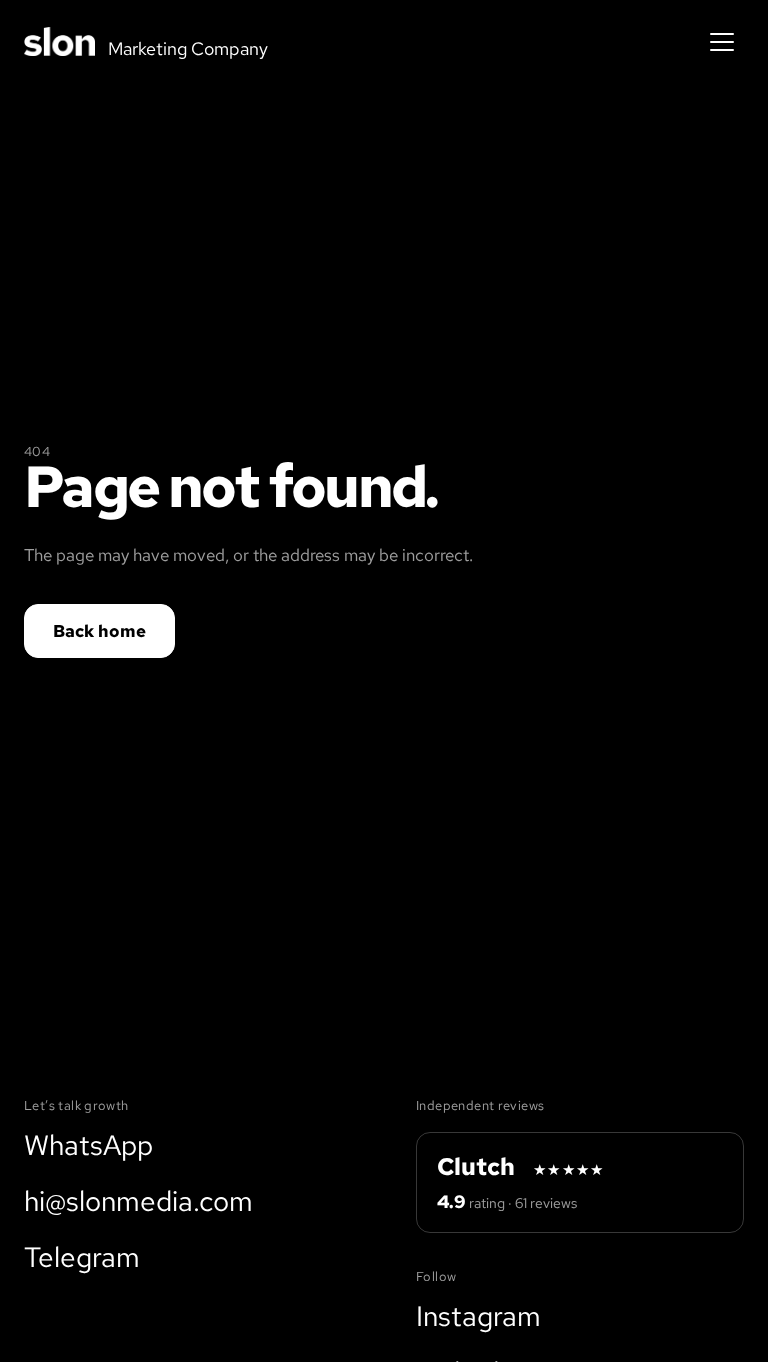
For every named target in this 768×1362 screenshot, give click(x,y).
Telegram (82, 1257)
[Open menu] (722, 42)
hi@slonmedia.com (138, 1201)
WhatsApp (88, 1145)
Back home (99, 631)
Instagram (478, 1316)
